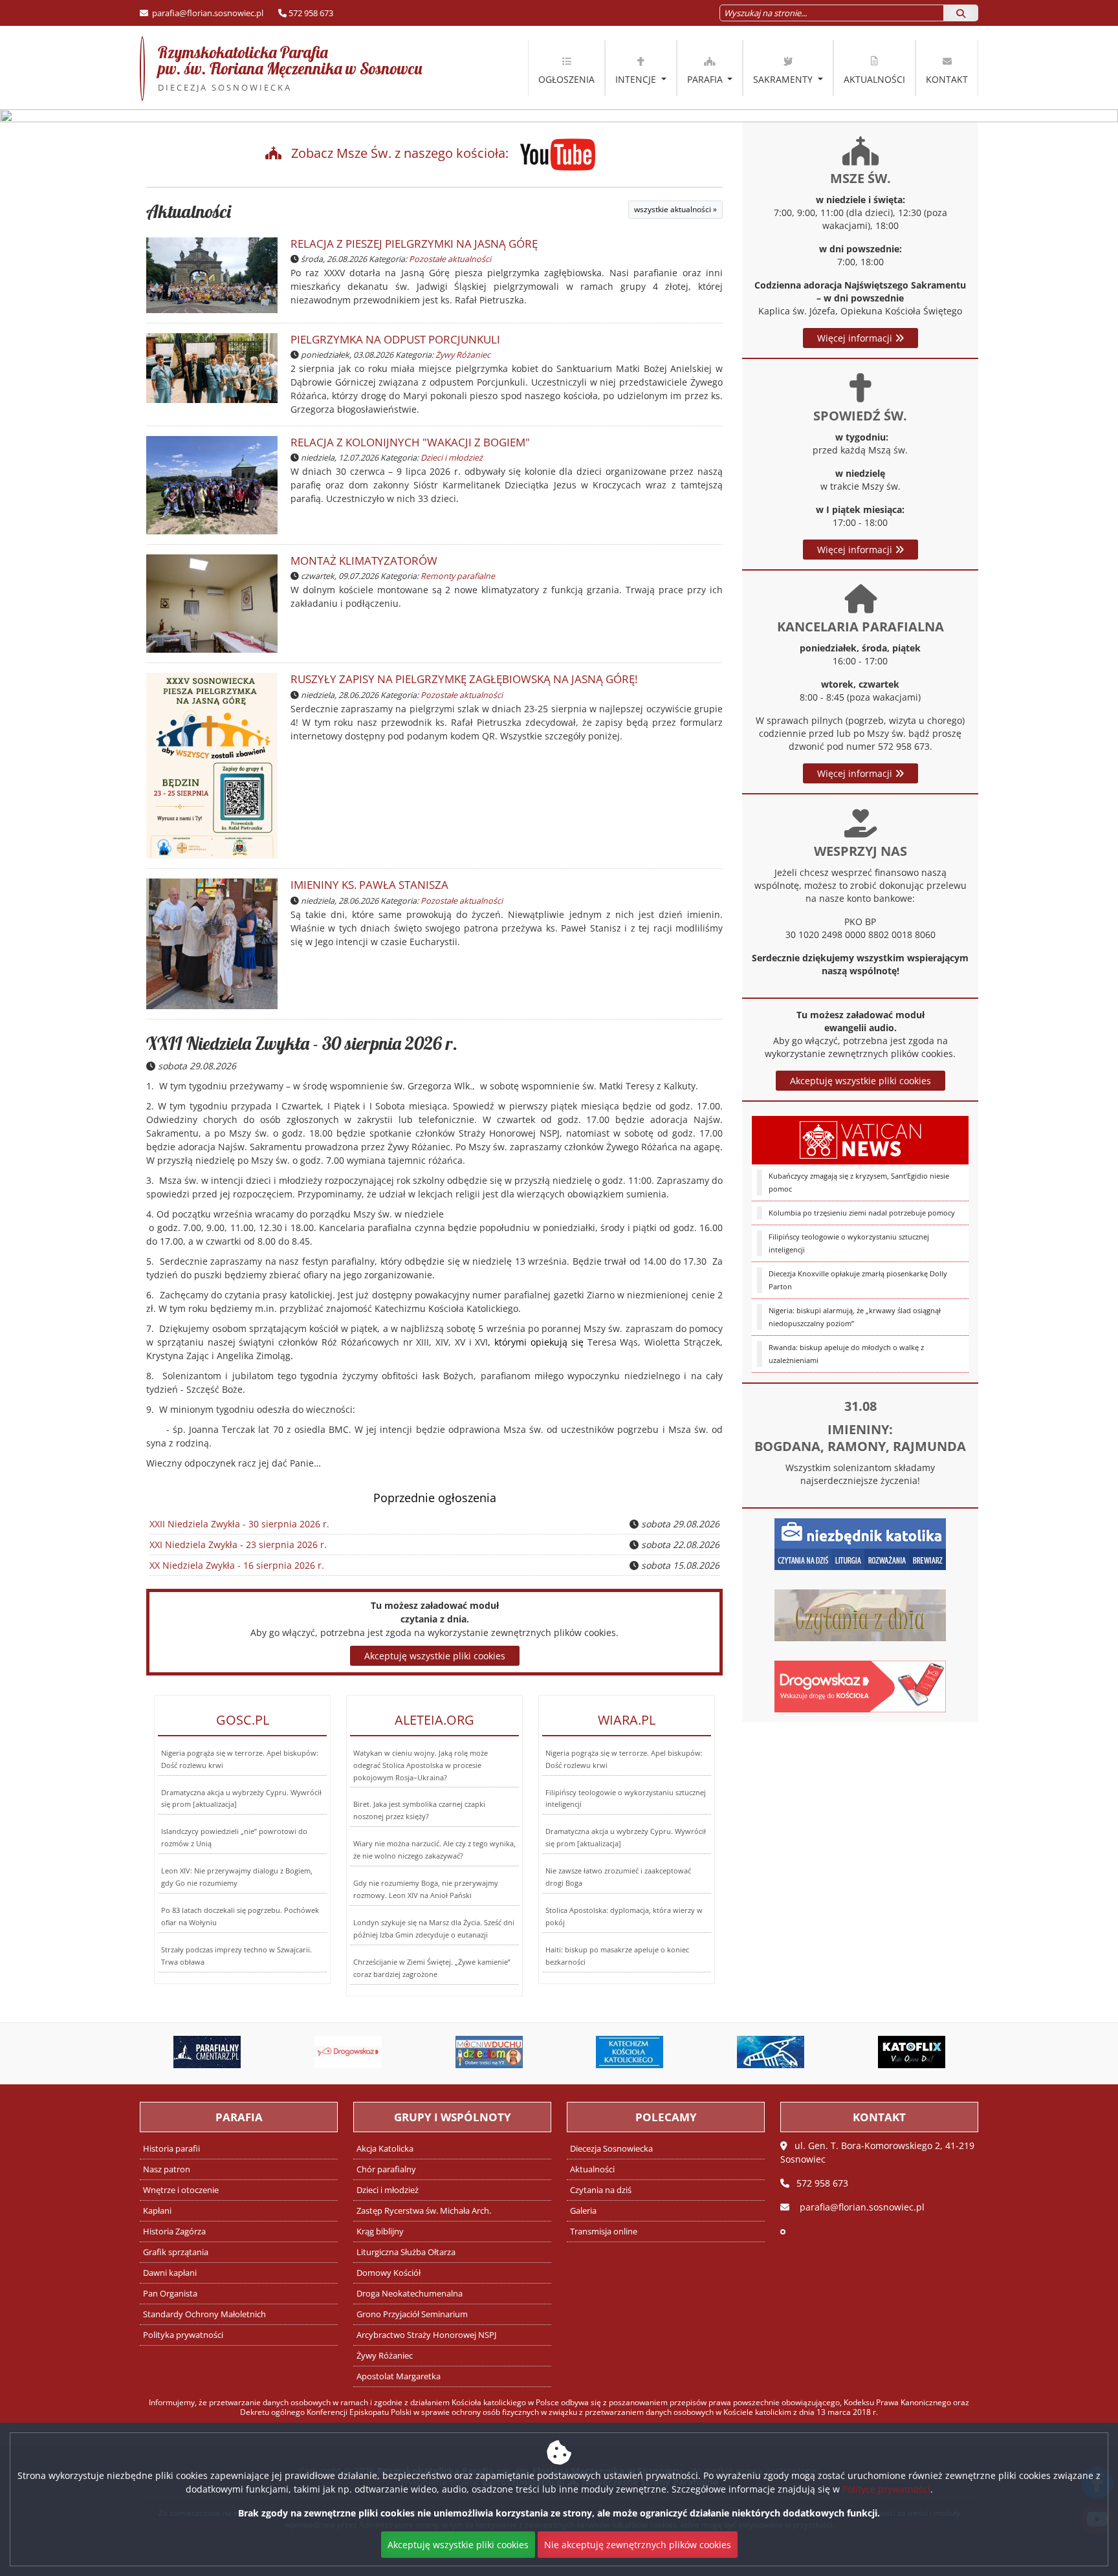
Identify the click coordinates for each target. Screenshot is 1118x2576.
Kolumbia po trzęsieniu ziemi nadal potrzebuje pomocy (862, 1213)
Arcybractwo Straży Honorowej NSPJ (426, 2335)
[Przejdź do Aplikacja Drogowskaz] (348, 2052)
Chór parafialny (386, 2169)
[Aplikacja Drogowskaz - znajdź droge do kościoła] (860, 1685)
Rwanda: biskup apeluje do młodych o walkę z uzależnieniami (846, 1354)
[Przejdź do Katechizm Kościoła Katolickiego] (630, 2052)
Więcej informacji (856, 338)
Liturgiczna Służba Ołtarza (406, 2252)
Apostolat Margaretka (399, 2376)
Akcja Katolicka (385, 2149)
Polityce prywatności (886, 2489)
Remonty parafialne (458, 576)
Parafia (706, 79)
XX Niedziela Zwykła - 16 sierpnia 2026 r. (237, 1565)
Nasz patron (167, 2169)
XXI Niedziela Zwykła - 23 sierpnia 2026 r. (238, 1545)
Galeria (583, 2211)
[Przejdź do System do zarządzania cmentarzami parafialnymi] (208, 2052)
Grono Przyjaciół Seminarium (412, 2314)
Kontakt (947, 79)
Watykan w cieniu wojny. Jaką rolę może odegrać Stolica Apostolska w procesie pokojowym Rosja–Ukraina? (421, 1765)
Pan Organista (170, 2294)
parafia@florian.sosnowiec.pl (207, 13)
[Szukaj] (961, 13)
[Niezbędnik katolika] (860, 1543)
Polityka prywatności (183, 2335)
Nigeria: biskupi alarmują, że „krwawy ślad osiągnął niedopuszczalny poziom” (855, 1317)
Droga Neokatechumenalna (410, 2294)
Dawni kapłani (170, 2273)
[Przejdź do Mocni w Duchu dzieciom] (489, 2052)
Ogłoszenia (566, 79)
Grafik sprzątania (176, 2252)
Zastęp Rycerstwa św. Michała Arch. (424, 2211)
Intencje (637, 79)
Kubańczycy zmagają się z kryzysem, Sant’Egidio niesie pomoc (859, 1182)
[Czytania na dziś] (860, 1614)
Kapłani (157, 2211)
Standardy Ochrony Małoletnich (204, 2314)
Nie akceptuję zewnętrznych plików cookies (638, 2545)
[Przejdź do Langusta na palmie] (771, 2052)
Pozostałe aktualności (450, 259)
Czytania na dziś (601, 2190)
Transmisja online (604, 2232)
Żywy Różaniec (463, 355)
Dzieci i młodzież (452, 458)
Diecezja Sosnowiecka (611, 2149)
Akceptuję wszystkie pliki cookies (860, 1081)
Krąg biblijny (380, 2232)
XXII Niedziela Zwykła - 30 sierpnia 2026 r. (302, 1043)
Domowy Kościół (389, 2273)
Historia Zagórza (174, 2232)
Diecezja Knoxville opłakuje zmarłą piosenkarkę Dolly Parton (858, 1280)
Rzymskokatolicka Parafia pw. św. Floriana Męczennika (281, 68)
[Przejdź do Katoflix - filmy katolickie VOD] (912, 2052)
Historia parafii (171, 2149)
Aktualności (874, 79)
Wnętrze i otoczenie (181, 2190)
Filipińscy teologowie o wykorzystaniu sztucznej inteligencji (849, 1243)
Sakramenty (784, 79)
